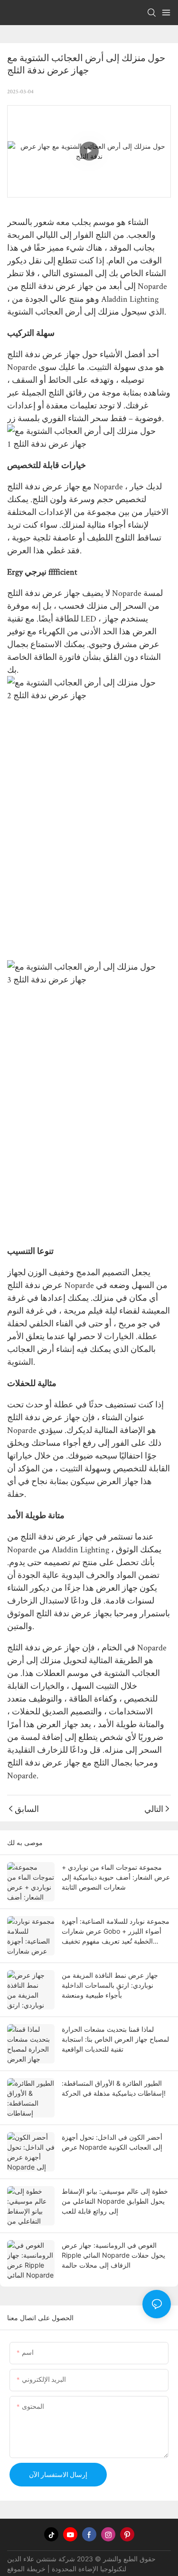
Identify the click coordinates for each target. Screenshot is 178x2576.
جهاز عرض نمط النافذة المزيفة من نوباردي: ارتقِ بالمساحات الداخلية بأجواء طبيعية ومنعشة (110, 1985)
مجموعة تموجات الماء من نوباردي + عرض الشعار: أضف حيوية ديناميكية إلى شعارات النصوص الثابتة (116, 1877)
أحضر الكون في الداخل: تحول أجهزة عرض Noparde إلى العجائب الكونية (112, 2142)
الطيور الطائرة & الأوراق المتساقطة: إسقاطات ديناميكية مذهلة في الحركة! (114, 2088)
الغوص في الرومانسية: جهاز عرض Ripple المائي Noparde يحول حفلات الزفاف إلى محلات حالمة (113, 2255)
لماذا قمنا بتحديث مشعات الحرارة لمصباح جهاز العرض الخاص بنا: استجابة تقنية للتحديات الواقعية (115, 2039)
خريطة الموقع (26, 2569)
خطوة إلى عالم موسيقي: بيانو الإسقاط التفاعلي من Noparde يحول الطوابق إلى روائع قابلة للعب (115, 2201)
